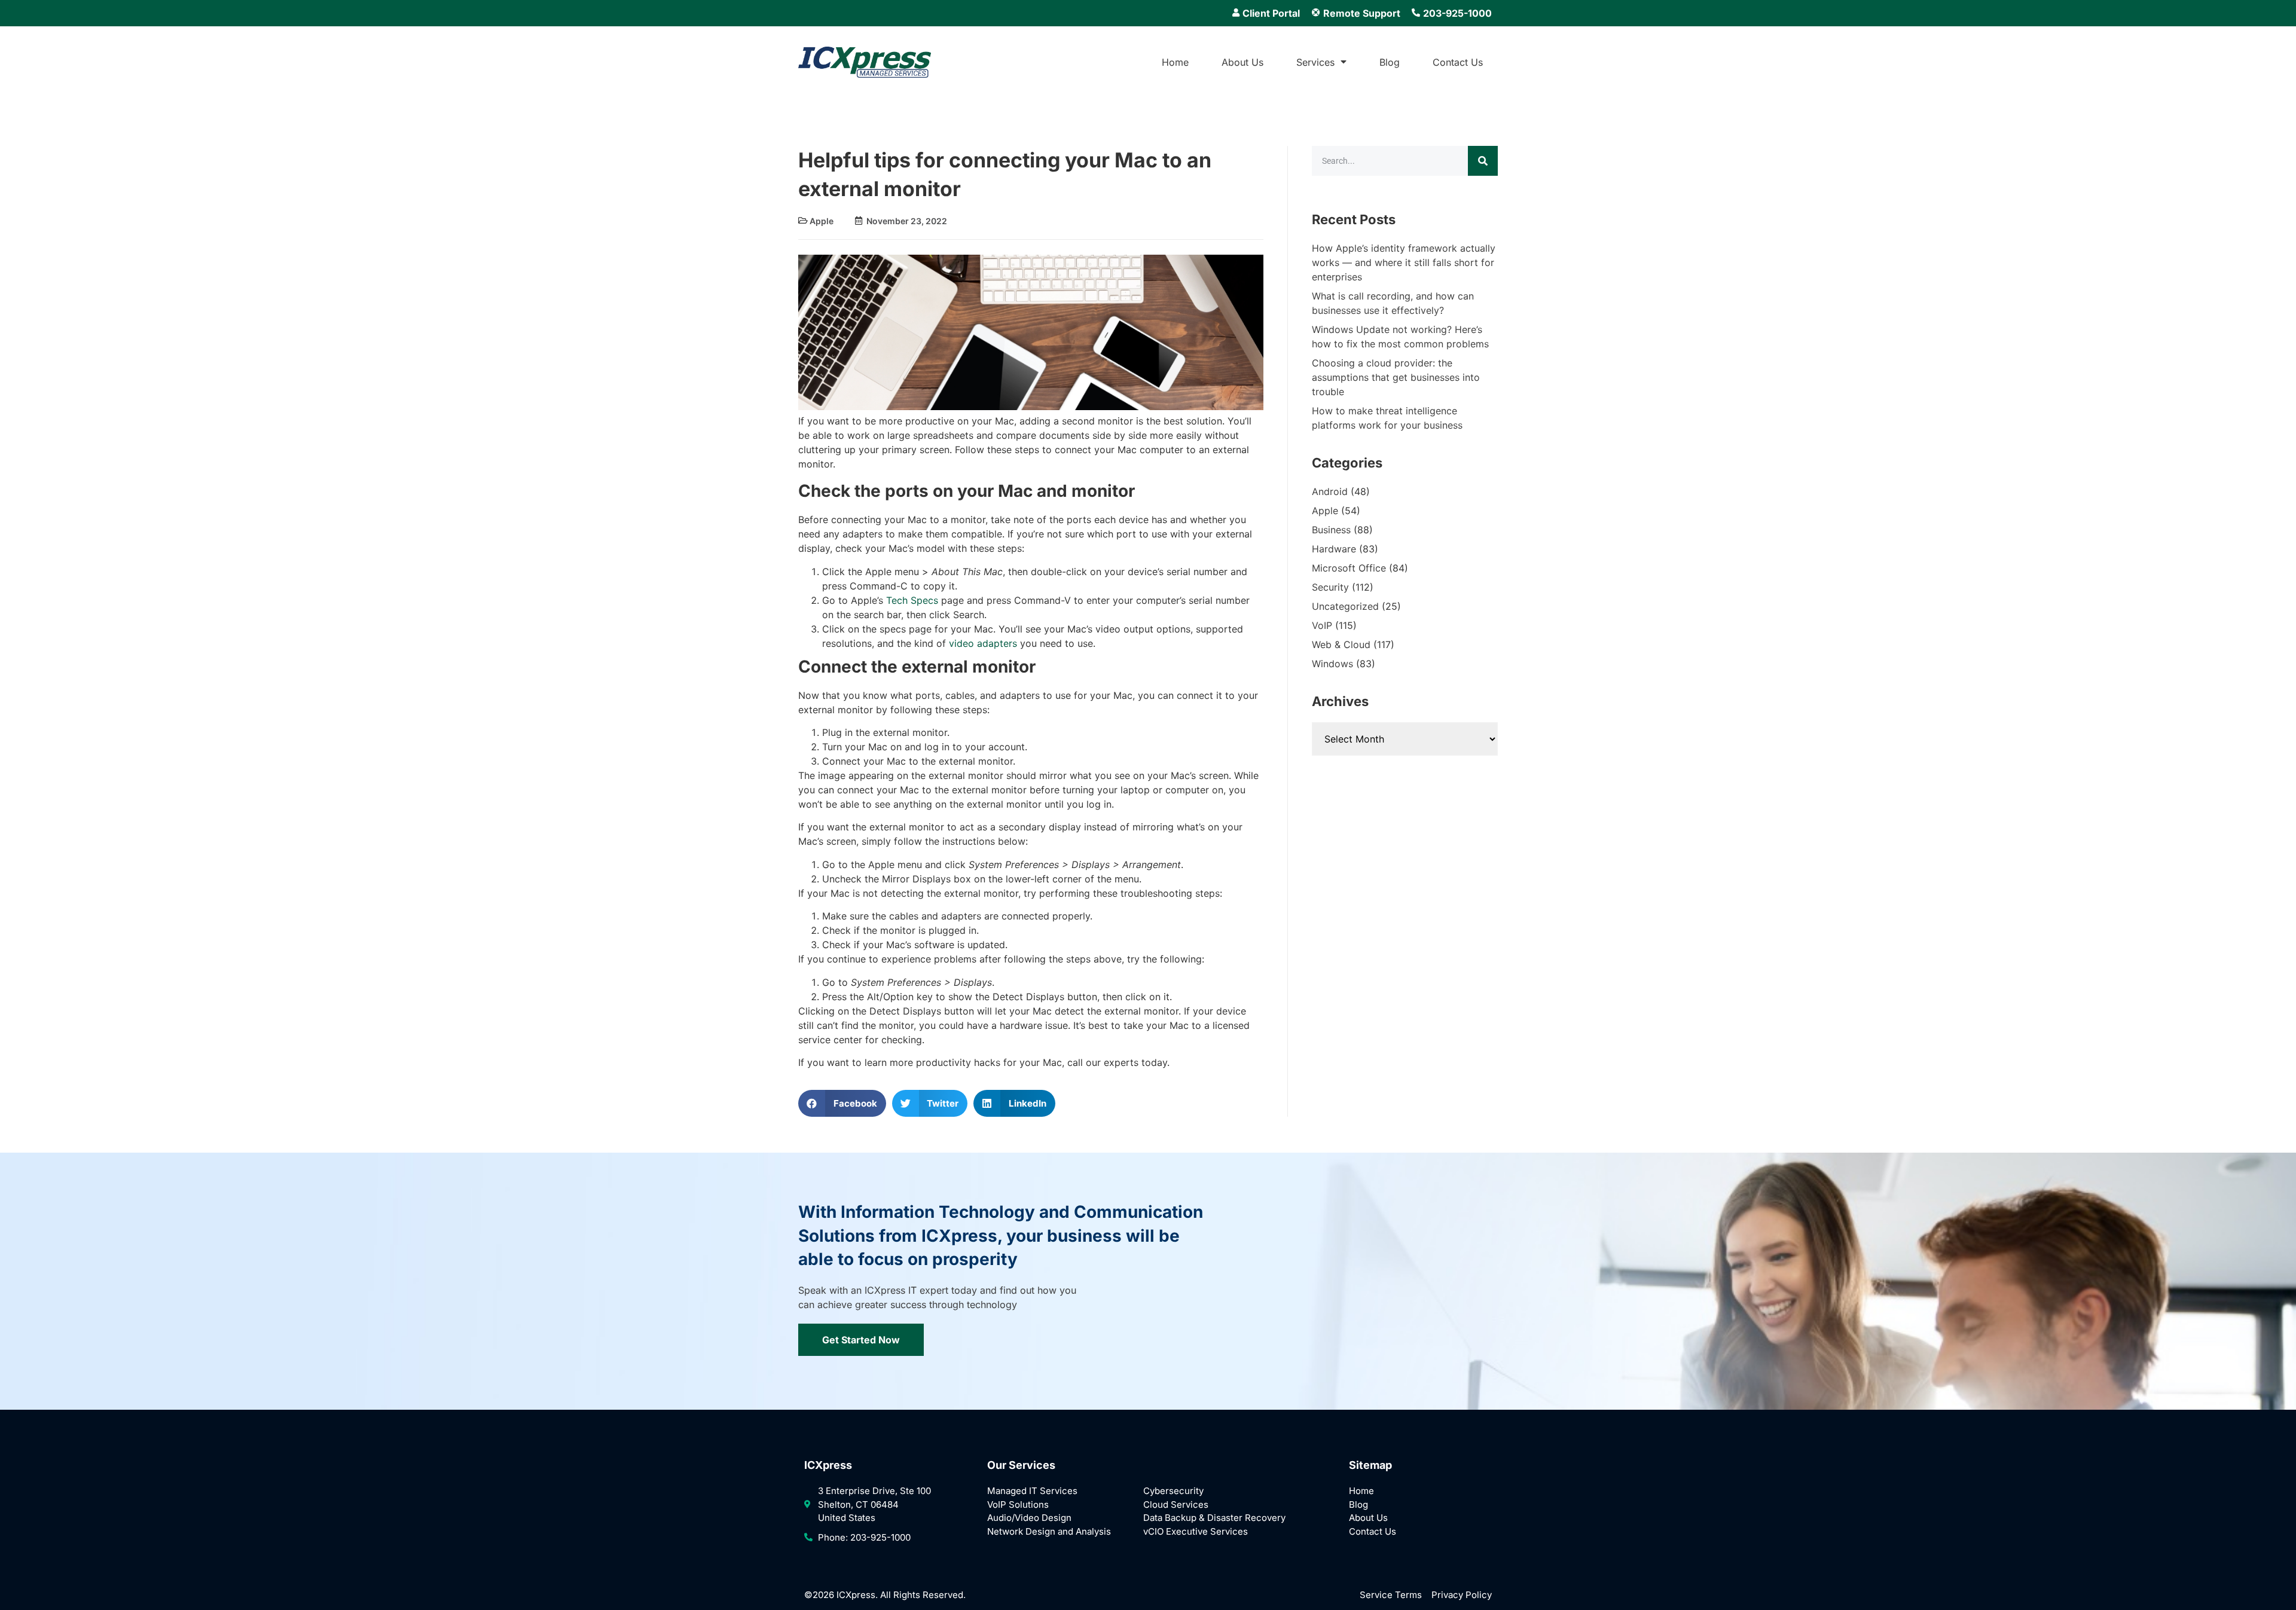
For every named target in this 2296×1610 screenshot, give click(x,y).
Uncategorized (1345, 606)
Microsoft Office (1349, 568)
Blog (1390, 62)
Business (1331, 530)
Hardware (1334, 549)
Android (1330, 491)
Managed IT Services (1032, 1491)
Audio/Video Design (1029, 1518)
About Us (1242, 62)
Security (1330, 587)
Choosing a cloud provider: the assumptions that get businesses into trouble (1396, 377)
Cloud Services (1176, 1504)
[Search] (1483, 161)
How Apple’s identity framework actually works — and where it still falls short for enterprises (1404, 262)
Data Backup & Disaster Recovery (1214, 1518)
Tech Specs (912, 600)
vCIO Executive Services (1196, 1531)
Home (1175, 62)
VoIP (1322, 625)
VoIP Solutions (1018, 1504)
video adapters (983, 643)
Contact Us (1458, 62)
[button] (842, 1103)
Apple (822, 221)
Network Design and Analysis (1049, 1531)
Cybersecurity (1173, 1491)
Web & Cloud (1341, 644)
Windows (1332, 664)
